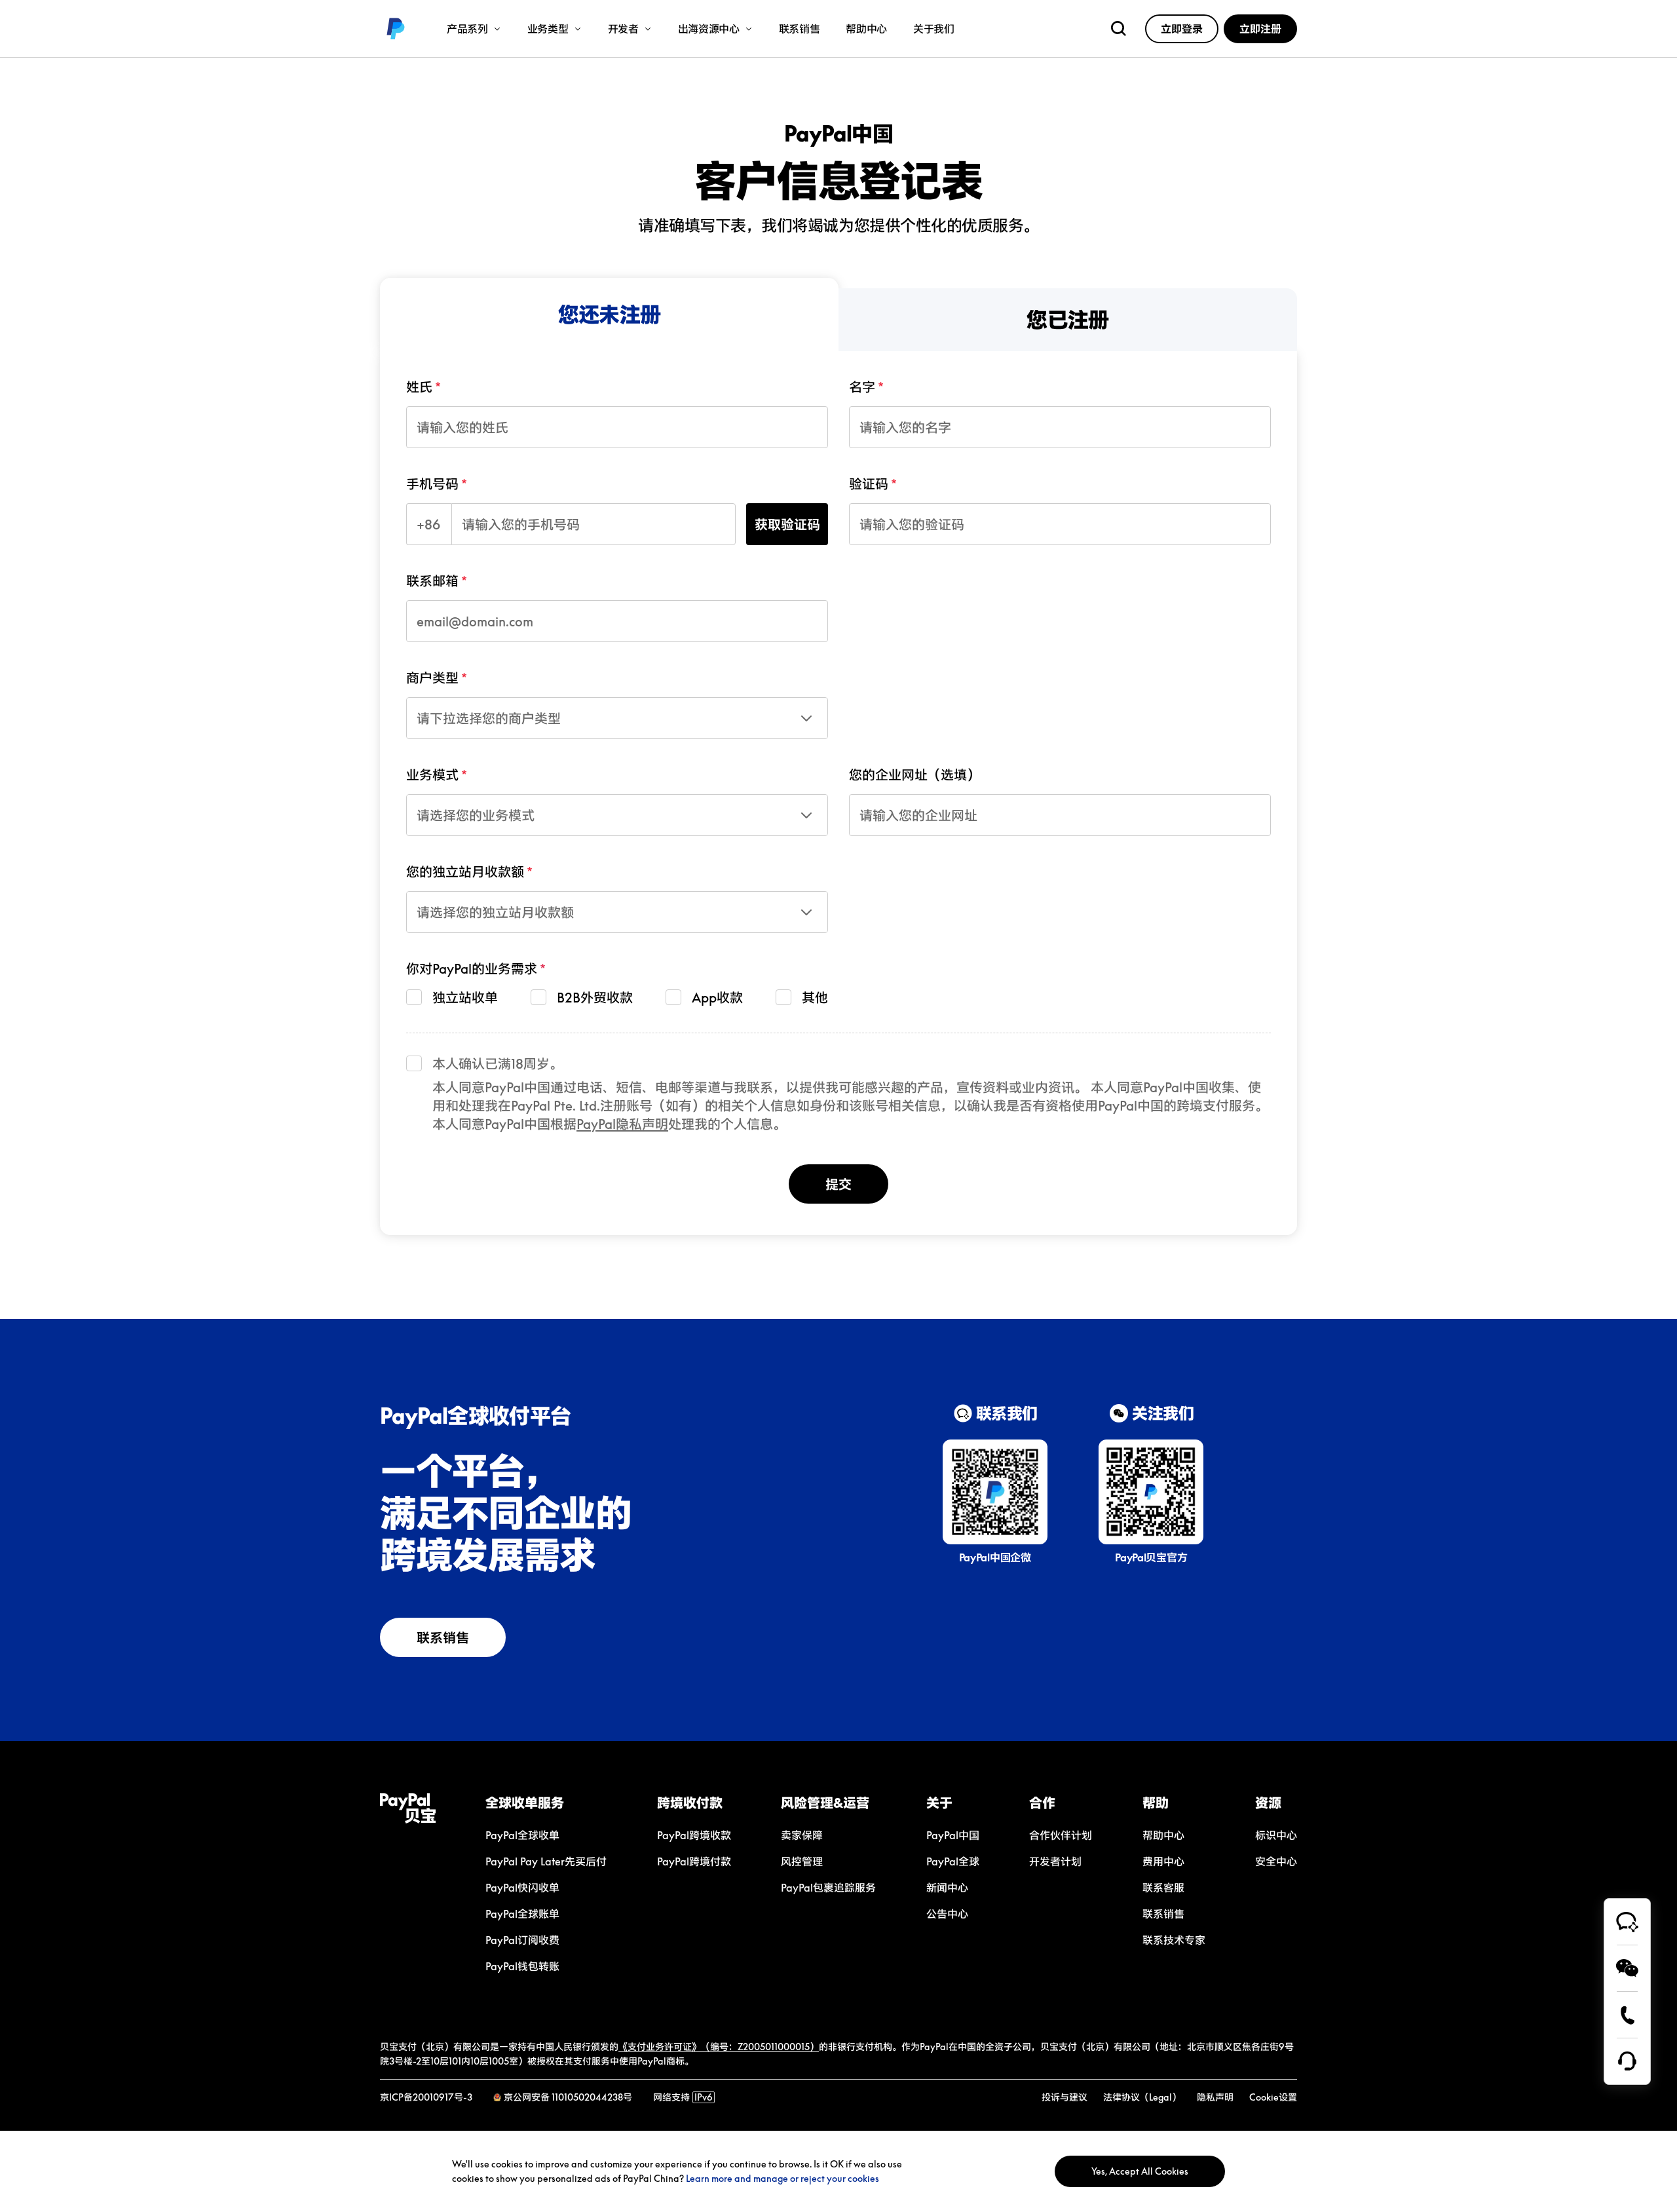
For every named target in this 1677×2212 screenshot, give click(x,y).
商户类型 (432, 677)
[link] (396, 29)
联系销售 (443, 1637)
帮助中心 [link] (866, 29)
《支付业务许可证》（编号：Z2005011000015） (719, 2047)
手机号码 (432, 484)
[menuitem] (609, 315)
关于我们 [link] (934, 29)
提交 (838, 1184)
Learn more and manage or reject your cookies (782, 2178)
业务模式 (432, 774)
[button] (546, 1802)
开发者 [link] (623, 29)
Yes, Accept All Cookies (1140, 2171)
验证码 (869, 484)
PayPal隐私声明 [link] (622, 1124)
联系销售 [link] (800, 29)
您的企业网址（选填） (914, 774)
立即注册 (1260, 29)
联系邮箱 (432, 581)
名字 (862, 387)
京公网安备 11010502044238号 (568, 2097)
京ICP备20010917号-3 (426, 2097)
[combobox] (467, 705)
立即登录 (1182, 29)
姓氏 (419, 387)
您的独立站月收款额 (465, 871)
